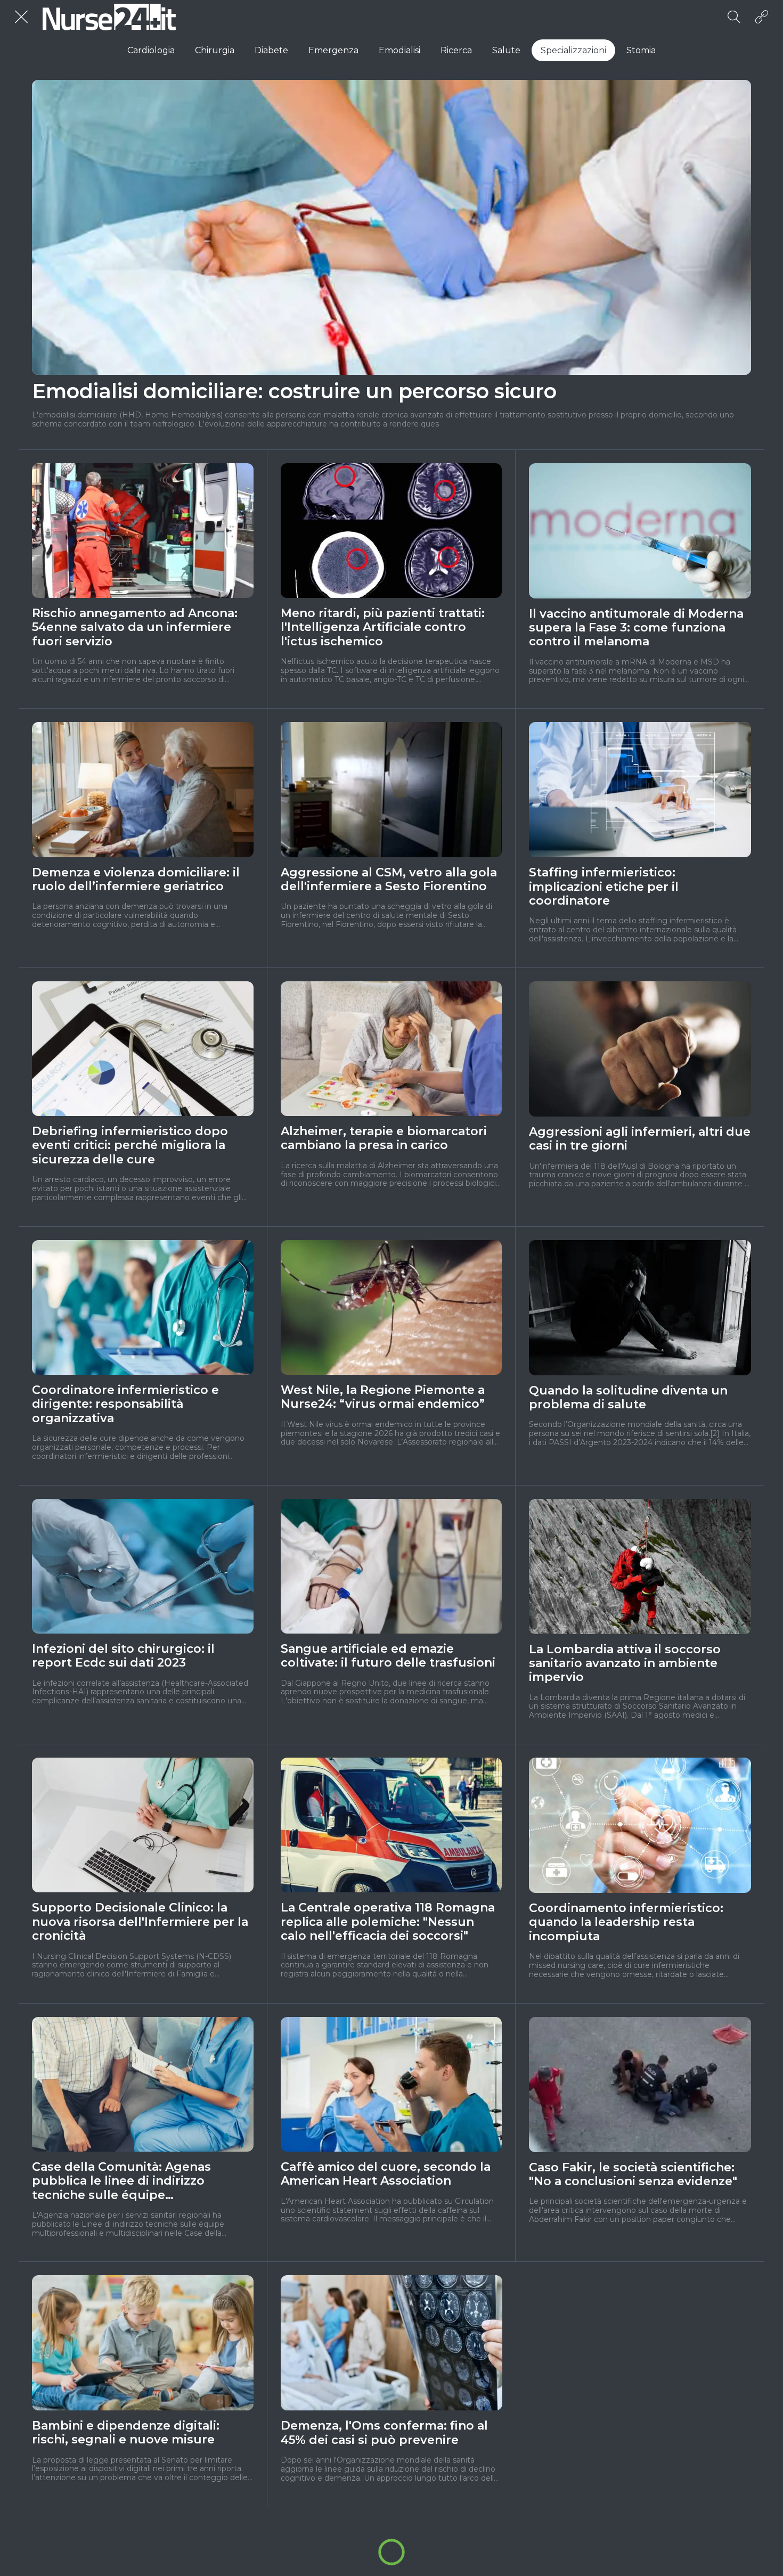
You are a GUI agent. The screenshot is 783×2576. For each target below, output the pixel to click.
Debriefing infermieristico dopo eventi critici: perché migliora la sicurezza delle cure (130, 1146)
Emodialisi (399, 50)
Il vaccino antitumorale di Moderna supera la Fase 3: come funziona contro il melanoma (636, 628)
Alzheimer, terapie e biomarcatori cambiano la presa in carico (384, 1138)
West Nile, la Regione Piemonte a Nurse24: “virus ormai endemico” (383, 1397)
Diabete (271, 50)
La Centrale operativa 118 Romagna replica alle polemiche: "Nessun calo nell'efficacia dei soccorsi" (388, 1922)
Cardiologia (151, 50)
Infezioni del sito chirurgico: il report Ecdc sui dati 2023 (123, 1656)
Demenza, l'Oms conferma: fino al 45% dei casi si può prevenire (384, 2433)
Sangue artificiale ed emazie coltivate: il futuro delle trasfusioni (388, 1656)
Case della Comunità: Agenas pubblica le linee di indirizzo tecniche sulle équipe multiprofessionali (121, 2181)
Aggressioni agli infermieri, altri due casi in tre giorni (640, 1139)
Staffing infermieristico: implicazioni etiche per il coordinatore (604, 887)
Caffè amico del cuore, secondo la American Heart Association (386, 2174)
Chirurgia (215, 50)
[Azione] (762, 17)
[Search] (734, 17)
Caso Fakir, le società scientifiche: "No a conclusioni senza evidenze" (633, 2175)
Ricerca (456, 50)
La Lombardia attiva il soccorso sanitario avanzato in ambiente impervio (625, 1664)
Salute (506, 50)
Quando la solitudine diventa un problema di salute (628, 1398)
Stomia (641, 50)
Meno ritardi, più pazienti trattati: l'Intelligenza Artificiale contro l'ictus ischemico (383, 627)
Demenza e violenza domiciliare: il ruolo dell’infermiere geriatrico (136, 880)
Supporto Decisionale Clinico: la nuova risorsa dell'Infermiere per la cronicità (140, 1922)
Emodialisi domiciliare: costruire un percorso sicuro (294, 391)
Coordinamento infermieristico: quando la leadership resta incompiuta (626, 1922)
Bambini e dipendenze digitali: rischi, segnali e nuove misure (126, 2433)
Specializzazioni (573, 50)
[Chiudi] (21, 17)
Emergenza (333, 50)
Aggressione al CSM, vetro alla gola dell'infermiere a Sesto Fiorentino (389, 880)
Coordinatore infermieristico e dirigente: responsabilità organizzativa (125, 1404)
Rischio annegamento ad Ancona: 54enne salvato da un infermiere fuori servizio (135, 627)
